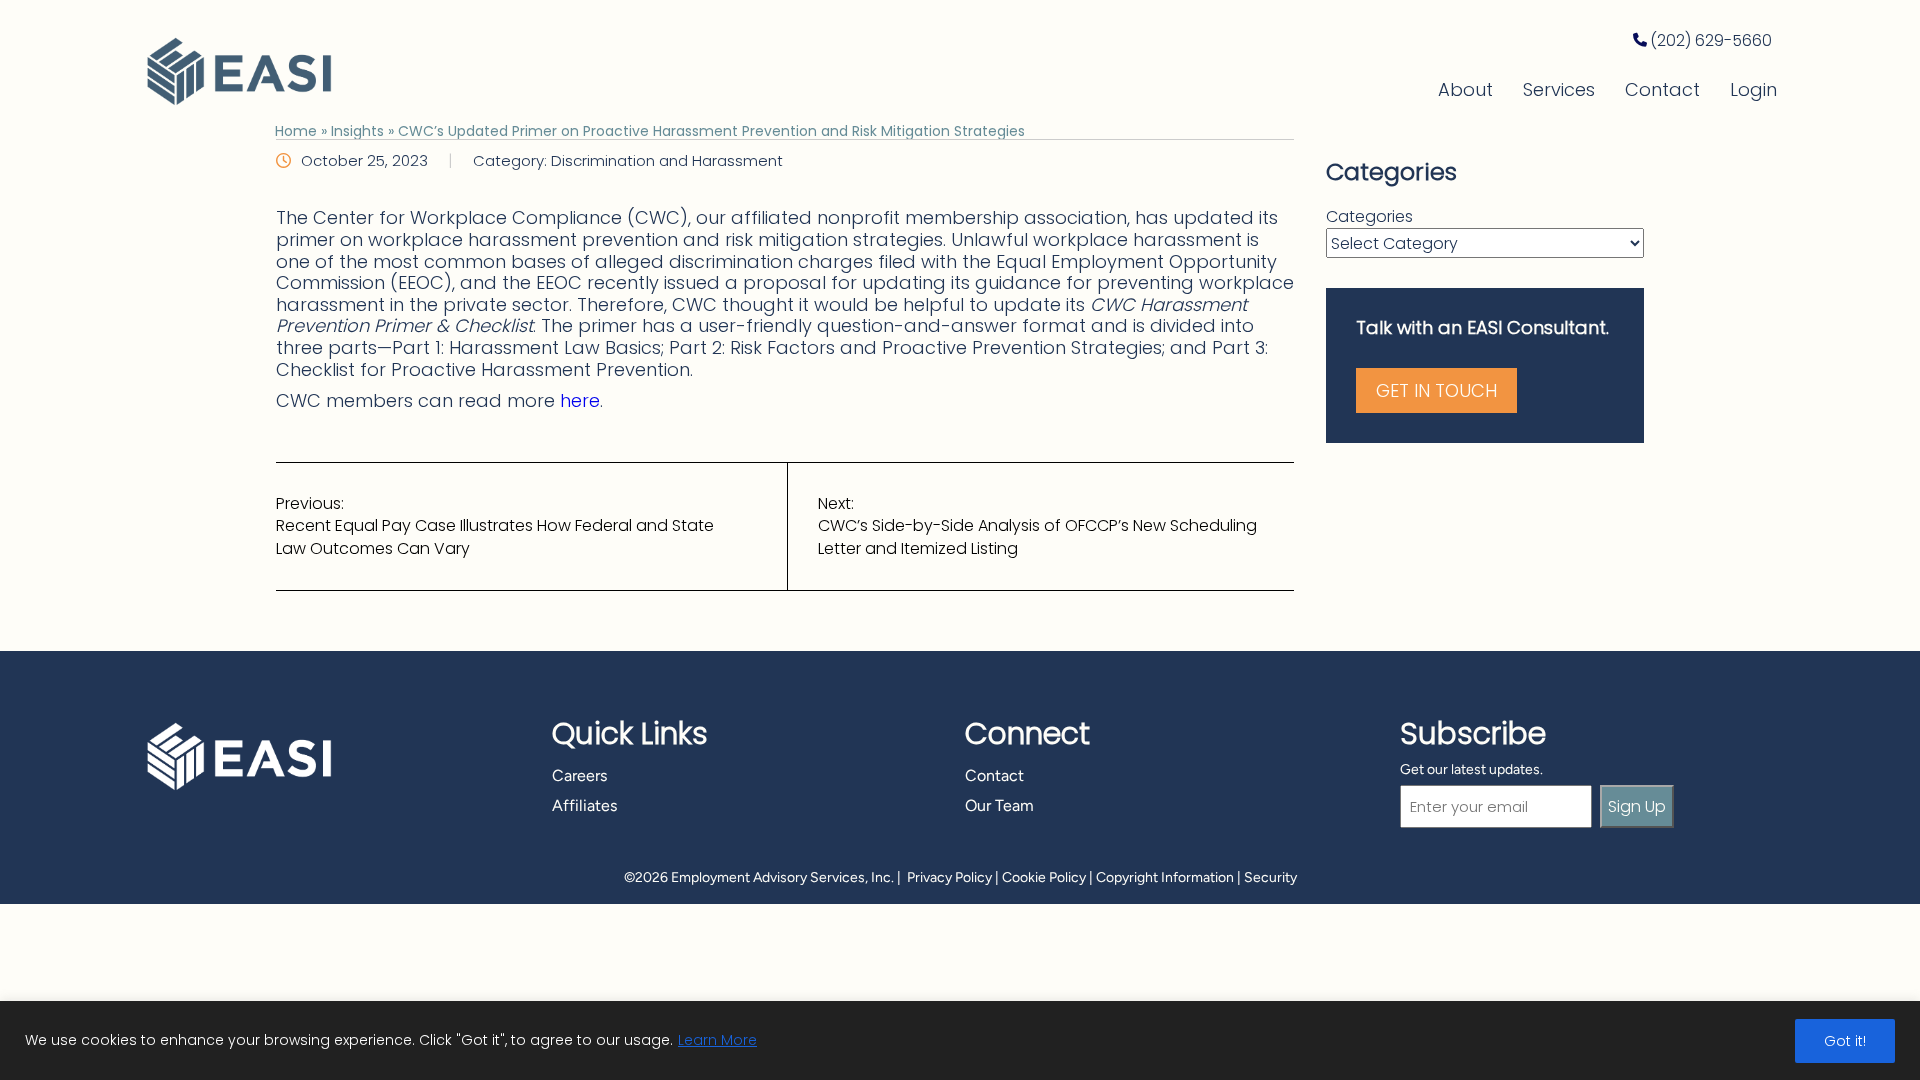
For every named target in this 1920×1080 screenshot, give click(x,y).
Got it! (1845, 1041)
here (580, 400)
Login (1753, 89)
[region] (960, 1040)
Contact (1662, 89)
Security (1270, 877)
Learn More (717, 1040)
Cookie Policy (1044, 877)
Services (1559, 89)
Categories (1369, 217)
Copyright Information (1165, 877)
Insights (357, 131)
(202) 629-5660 (1711, 40)
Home (296, 131)
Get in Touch (1436, 390)
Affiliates (584, 805)
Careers (579, 775)
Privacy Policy (949, 877)
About (1465, 89)
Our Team (999, 805)
